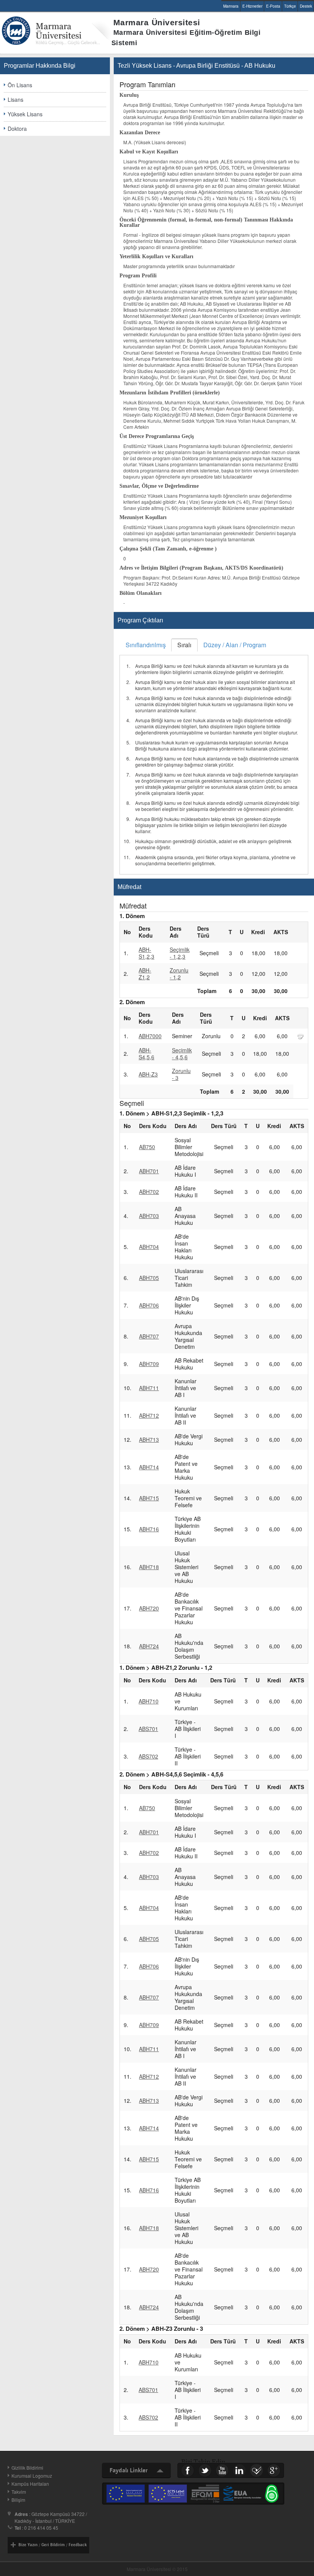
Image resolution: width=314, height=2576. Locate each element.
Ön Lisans (20, 85)
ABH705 (149, 1278)
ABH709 (149, 1364)
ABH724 (149, 1646)
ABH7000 (150, 1036)
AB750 (147, 1147)
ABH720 (149, 1608)
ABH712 (149, 1415)
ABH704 (149, 1247)
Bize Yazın (28, 2545)
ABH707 (149, 1336)
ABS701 (148, 1729)
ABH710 (149, 1701)
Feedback (78, 2545)
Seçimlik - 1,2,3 (180, 953)
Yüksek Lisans (25, 114)
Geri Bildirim (53, 2545)
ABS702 (148, 1756)
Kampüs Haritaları (30, 2484)
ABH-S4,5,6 (146, 1054)
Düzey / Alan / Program (235, 645)
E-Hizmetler (252, 6)
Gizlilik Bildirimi (27, 2468)
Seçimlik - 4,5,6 (182, 1054)
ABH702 (149, 1192)
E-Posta (273, 6)
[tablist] (214, 756)
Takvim (19, 2492)
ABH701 (149, 1171)
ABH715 (149, 1498)
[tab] (146, 645)
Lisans (16, 99)
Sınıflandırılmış (146, 645)
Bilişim (18, 2500)
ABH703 (149, 1216)
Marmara (231, 6)
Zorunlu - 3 (181, 1074)
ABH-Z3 (148, 1074)
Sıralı (184, 645)
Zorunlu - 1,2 (179, 974)
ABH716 (149, 1529)
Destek (306, 6)
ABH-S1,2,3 (146, 953)
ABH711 (149, 1388)
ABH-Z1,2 (145, 974)
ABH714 (149, 1467)
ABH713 (149, 1439)
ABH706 (149, 1305)
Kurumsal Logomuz (32, 2476)
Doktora (17, 129)
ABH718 (149, 1567)
